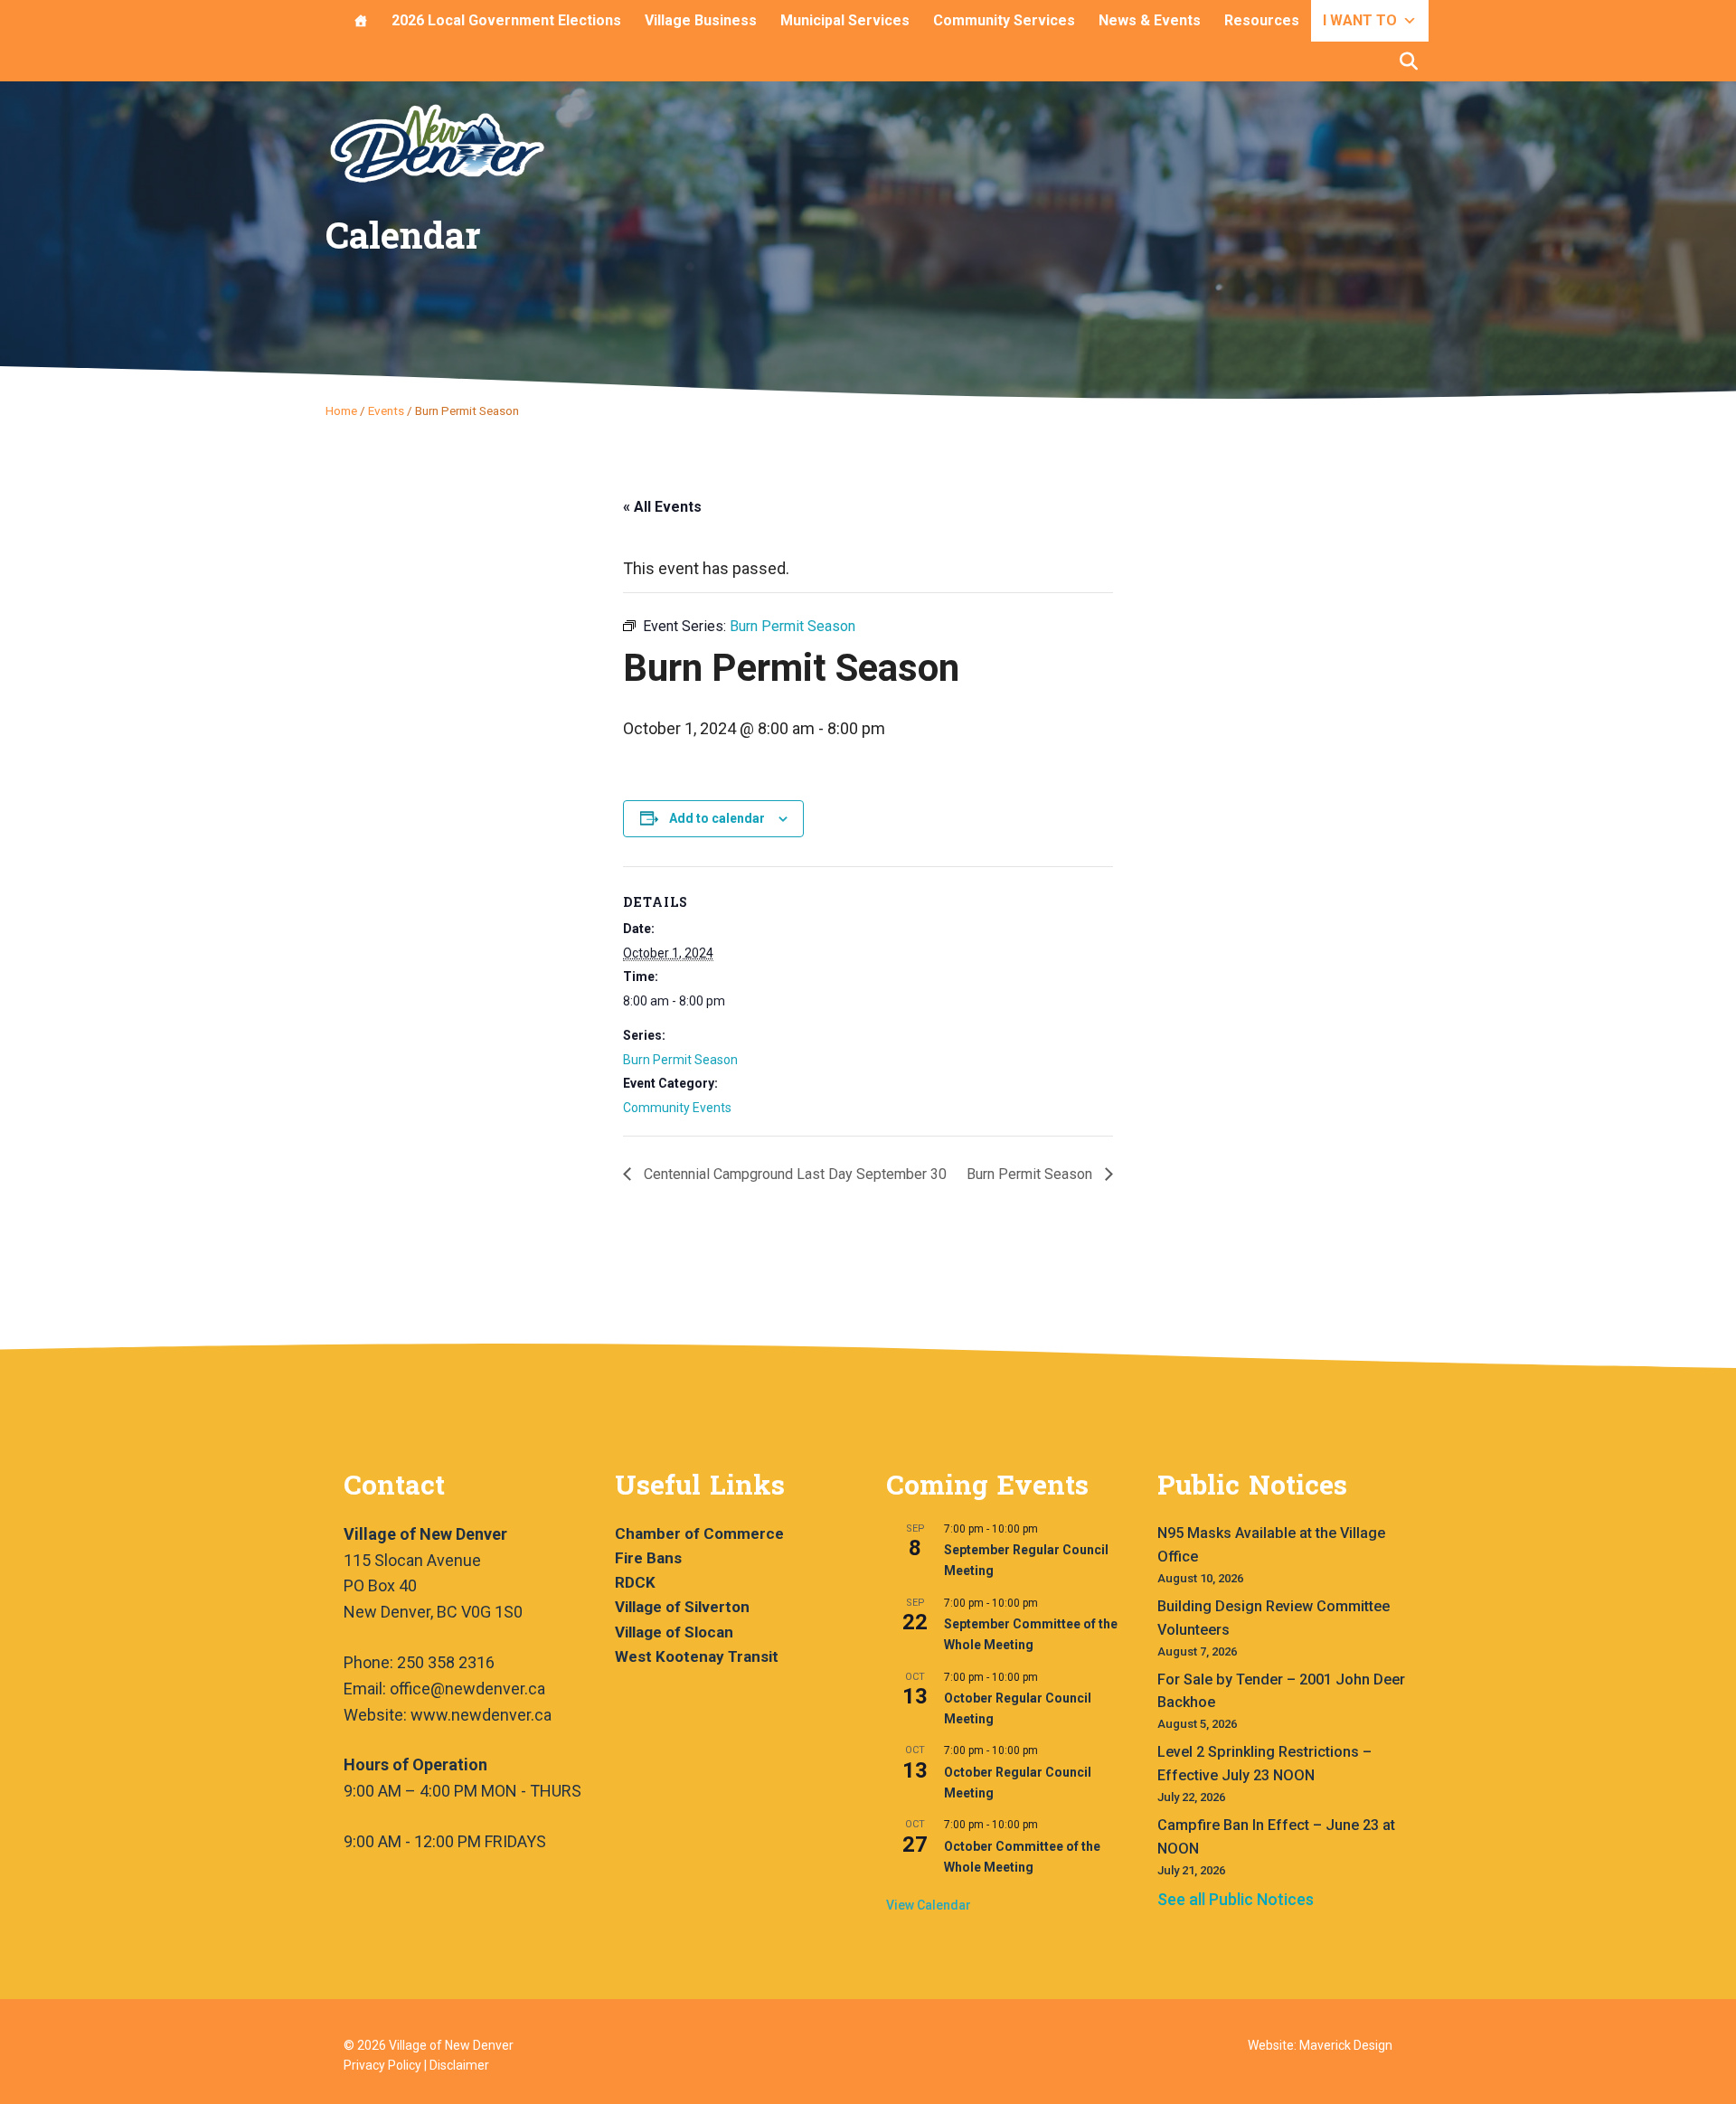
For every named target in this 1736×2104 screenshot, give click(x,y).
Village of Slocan (674, 1632)
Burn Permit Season (680, 1060)
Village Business (701, 20)
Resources (1262, 20)
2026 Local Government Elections (506, 20)
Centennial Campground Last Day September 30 (793, 1174)
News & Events (1150, 20)
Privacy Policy (382, 2065)
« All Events (662, 507)
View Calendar (929, 1905)
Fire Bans (648, 1558)
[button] (1409, 61)
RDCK (635, 1582)
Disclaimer (459, 2065)
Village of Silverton (682, 1607)
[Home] (361, 21)
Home (341, 410)
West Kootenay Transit (697, 1656)
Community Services (1004, 20)
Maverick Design (1346, 2045)
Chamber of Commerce (699, 1533)
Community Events (677, 1108)
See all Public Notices (1236, 1899)
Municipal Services (845, 20)
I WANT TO (1360, 20)
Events (386, 410)
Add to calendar (717, 818)
